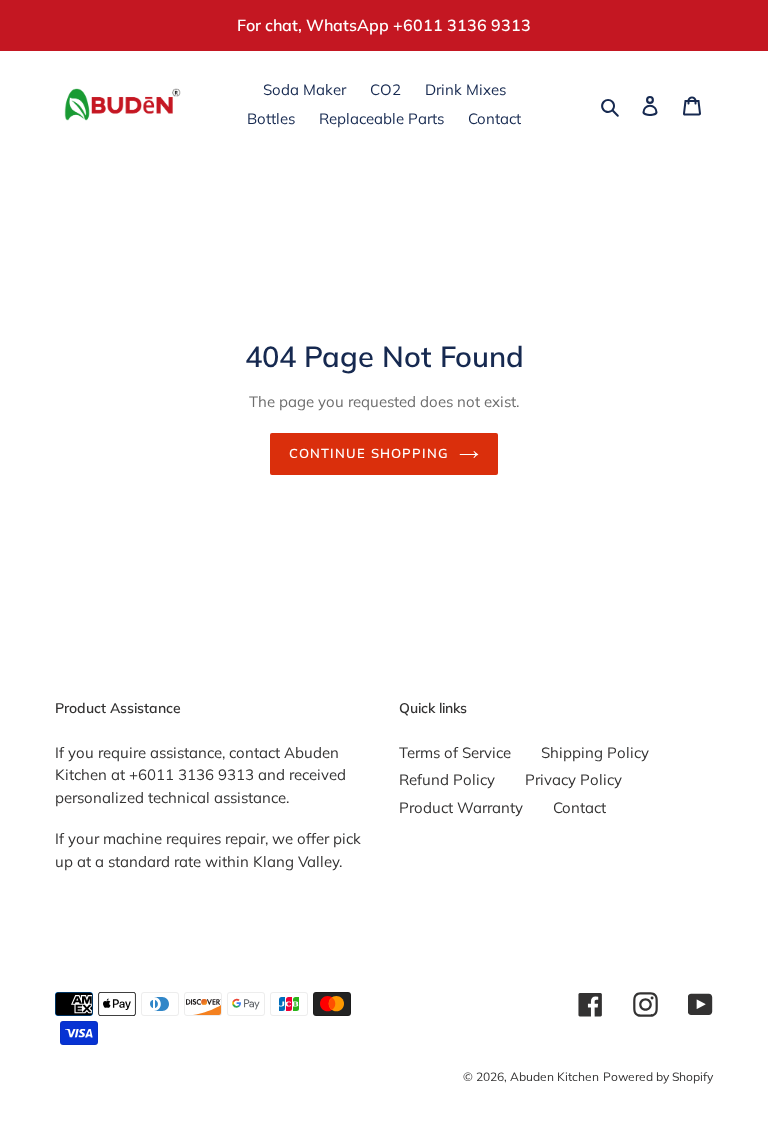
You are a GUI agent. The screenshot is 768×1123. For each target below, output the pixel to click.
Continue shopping (369, 453)
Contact (579, 807)
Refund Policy (447, 779)
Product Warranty (461, 807)
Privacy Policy (573, 779)
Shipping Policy (595, 752)
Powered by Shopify (658, 1076)
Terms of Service (455, 752)
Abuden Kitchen (554, 1076)
